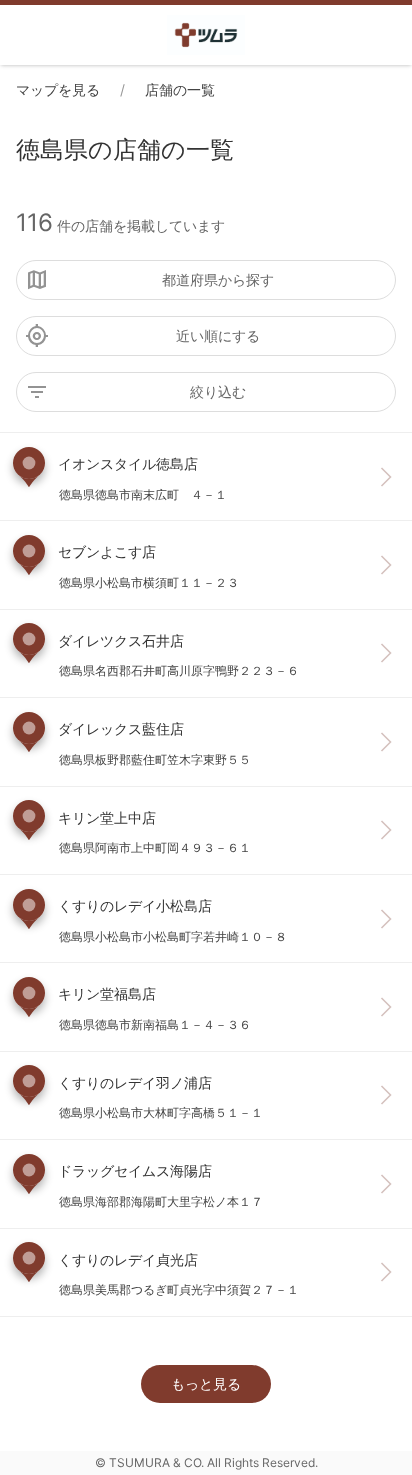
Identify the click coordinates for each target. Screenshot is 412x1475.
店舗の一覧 (180, 89)
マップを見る (58, 89)
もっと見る (206, 1383)
